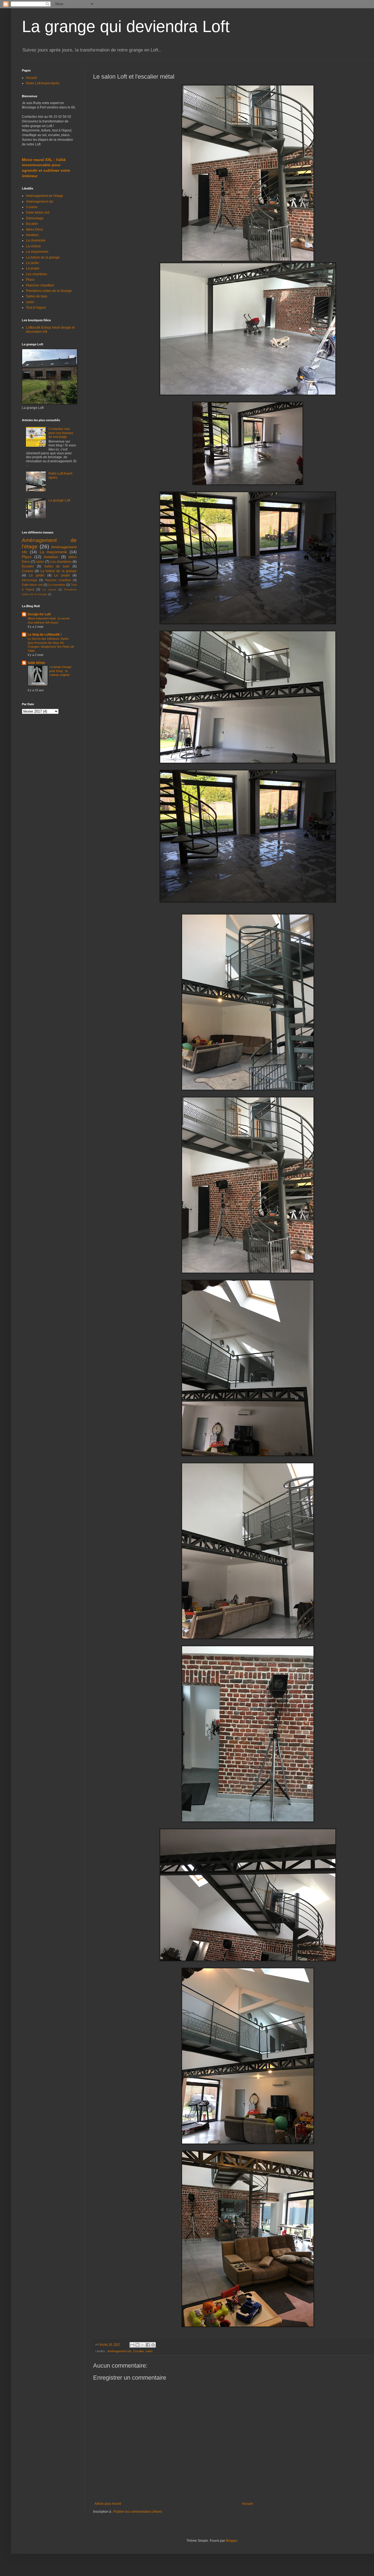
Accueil (248, 2504)
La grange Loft (59, 500)
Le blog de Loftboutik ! (45, 635)
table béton (36, 663)
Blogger (232, 2541)
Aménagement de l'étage (45, 196)
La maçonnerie (37, 252)
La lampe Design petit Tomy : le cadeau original (60, 671)
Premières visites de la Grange (49, 291)
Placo (30, 280)
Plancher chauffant (40, 285)
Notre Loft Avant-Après (43, 83)
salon (149, 2351)
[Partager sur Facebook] (148, 2345)
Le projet (33, 268)
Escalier (139, 2351)
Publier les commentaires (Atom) (138, 2512)
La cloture (33, 246)
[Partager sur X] (143, 2345)
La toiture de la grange (43, 257)
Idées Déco (34, 230)
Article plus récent (108, 2504)
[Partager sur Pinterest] (153, 2345)
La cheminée (36, 240)
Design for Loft (39, 614)
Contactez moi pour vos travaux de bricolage (61, 433)
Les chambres (37, 274)
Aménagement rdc (120, 2351)
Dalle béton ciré (38, 213)
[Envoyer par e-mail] (132, 2345)
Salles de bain (37, 296)
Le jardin (33, 263)
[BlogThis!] (137, 2345)
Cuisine (32, 207)
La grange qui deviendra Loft (126, 26)
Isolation (32, 235)
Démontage (35, 218)
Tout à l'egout (36, 308)
